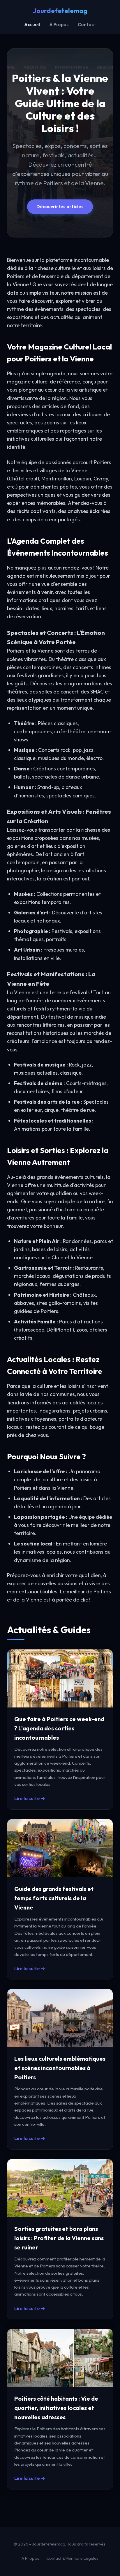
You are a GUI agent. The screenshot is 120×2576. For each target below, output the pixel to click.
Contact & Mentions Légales (72, 2558)
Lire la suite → (30, 1798)
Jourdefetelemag (60, 11)
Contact (87, 24)
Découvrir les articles (60, 206)
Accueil (32, 24)
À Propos (59, 24)
